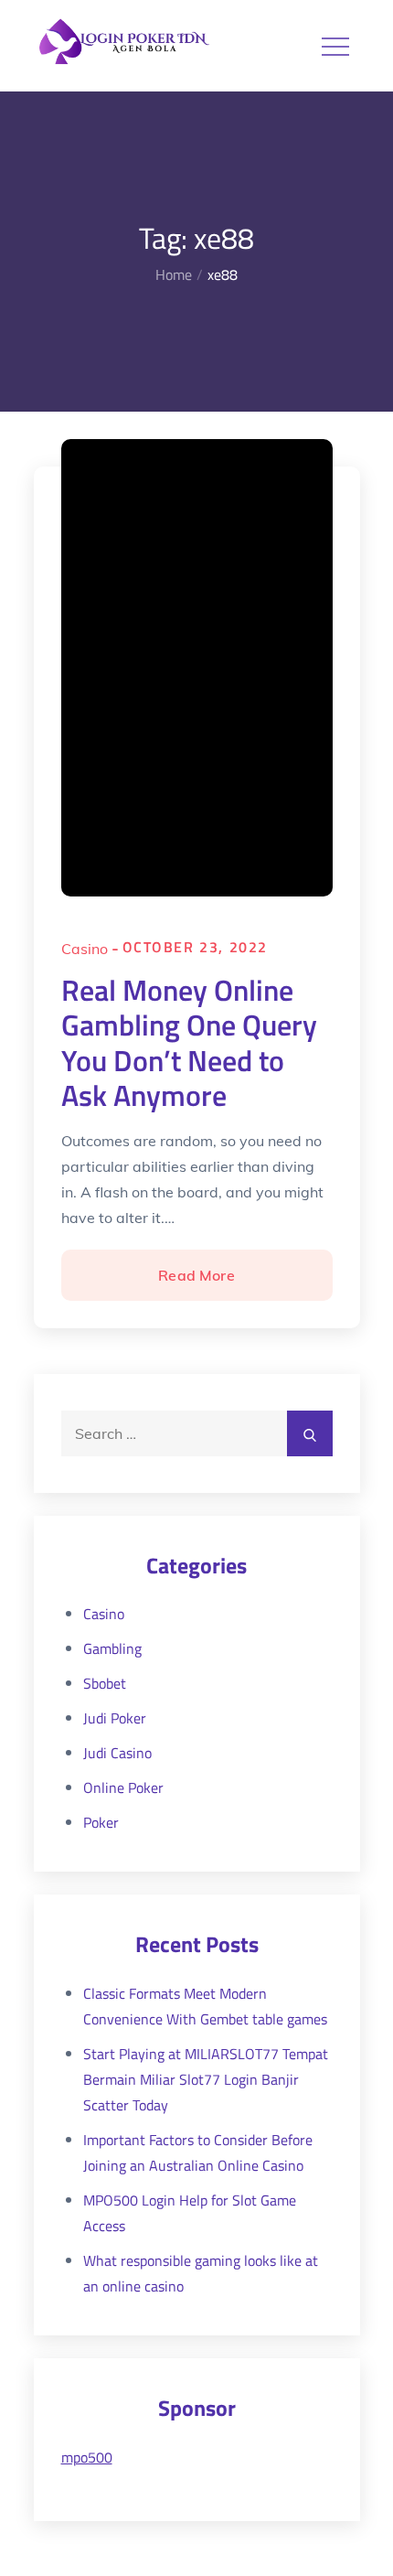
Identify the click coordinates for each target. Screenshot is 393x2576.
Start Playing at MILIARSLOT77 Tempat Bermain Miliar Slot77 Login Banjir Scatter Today (206, 2079)
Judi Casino (117, 1753)
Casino (85, 949)
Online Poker (123, 1787)
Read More (196, 1283)
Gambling (112, 1648)
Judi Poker (115, 1718)
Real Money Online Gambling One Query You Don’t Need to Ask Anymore (189, 1042)
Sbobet (105, 1683)
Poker (101, 1822)
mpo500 (87, 2457)
